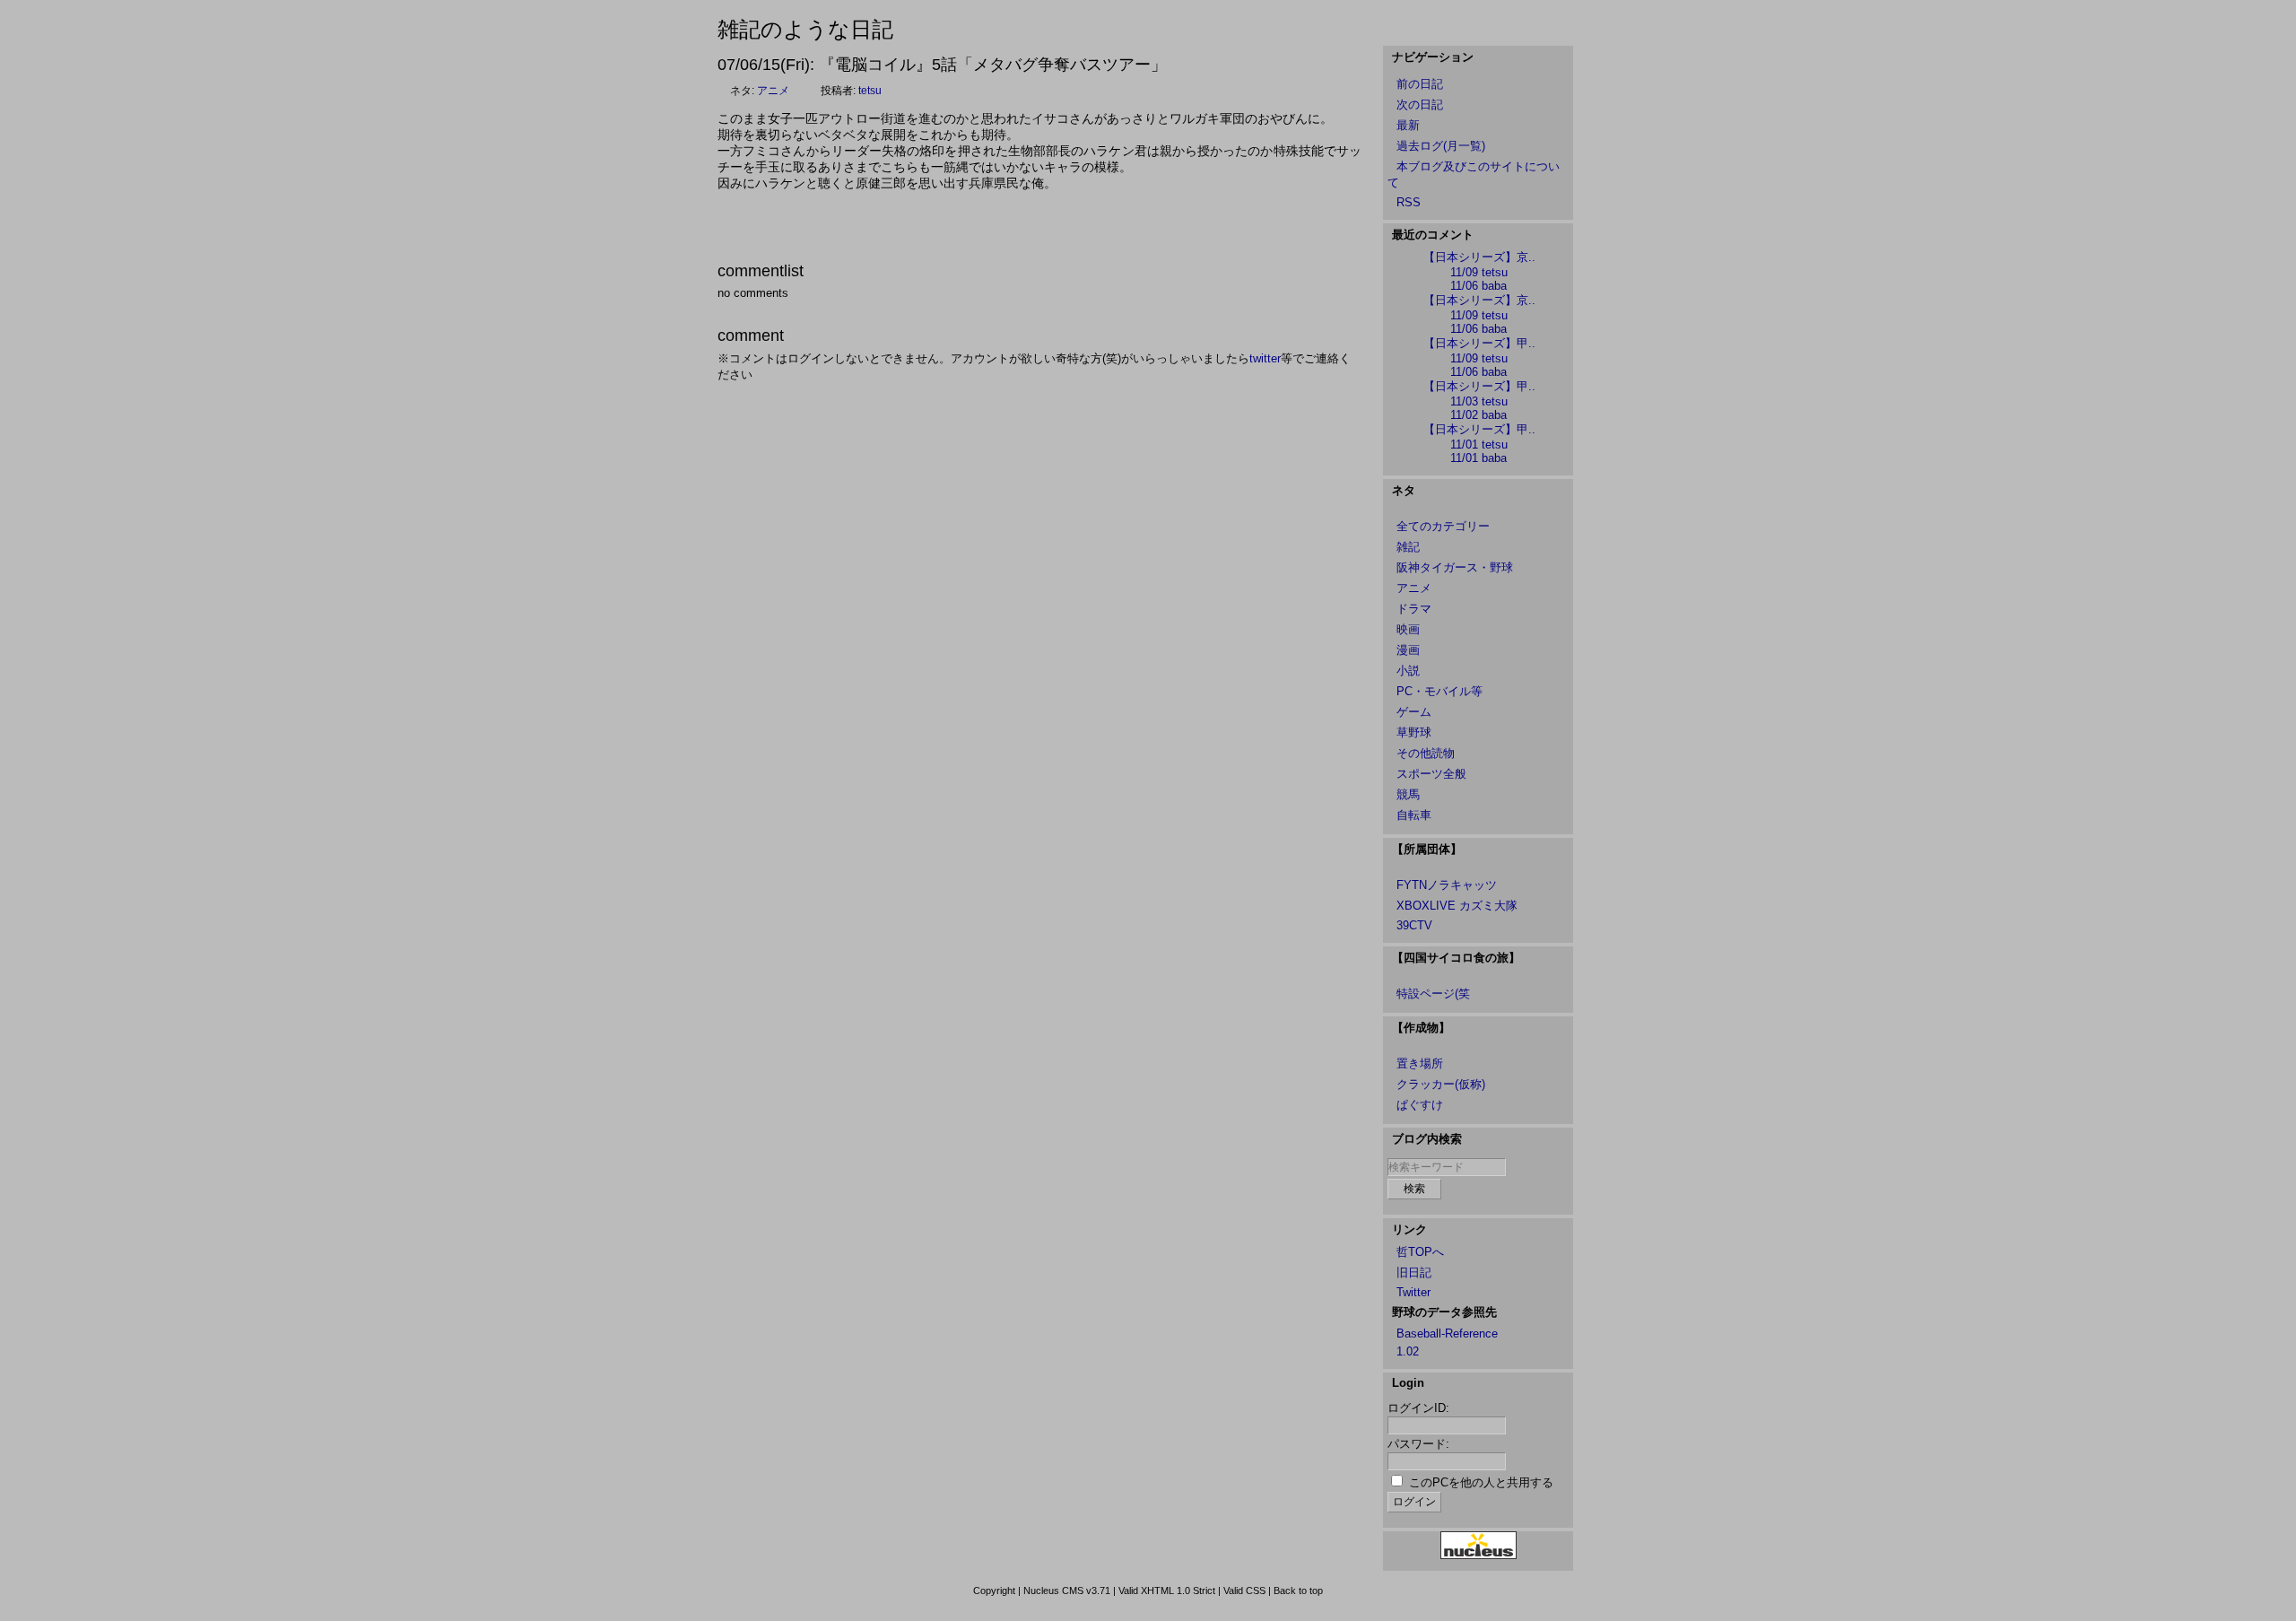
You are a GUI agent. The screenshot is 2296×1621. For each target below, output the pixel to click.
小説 (1408, 671)
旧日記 (1414, 1272)
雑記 (1408, 547)
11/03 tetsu (1479, 401)
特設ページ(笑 (1433, 994)
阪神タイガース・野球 (1455, 567)
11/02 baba (1478, 415)
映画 (1408, 629)
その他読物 (1426, 753)
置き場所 (1420, 1063)
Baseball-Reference (1447, 1333)
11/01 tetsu (1479, 444)
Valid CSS (1244, 1590)
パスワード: (1418, 1444)
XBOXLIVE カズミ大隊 (1457, 906)
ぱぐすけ (1420, 1105)
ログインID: (1418, 1408)
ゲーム (1414, 712)
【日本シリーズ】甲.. (1479, 343)
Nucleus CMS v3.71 (1067, 1590)
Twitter (1413, 1292)
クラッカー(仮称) (1441, 1084)
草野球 (1414, 732)
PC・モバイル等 (1439, 691)
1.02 (1408, 1351)
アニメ (773, 91)
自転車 (1414, 815)
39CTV (1414, 925)
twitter (1265, 358)
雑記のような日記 (805, 29)
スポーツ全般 (1431, 774)
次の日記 (1420, 105)
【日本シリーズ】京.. (1479, 257)
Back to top (1298, 1590)
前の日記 (1420, 84)
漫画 (1408, 650)
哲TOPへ (1420, 1252)
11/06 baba (1478, 286)
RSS (1409, 202)
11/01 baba (1478, 458)
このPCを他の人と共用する (1481, 1482)
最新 (1408, 125)
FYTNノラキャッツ (1447, 885)
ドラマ (1414, 609)
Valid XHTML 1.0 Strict (1167, 1590)
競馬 (1408, 794)
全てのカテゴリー (1443, 526)
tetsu (870, 91)
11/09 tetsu (1479, 272)
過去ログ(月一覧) (1441, 146)
